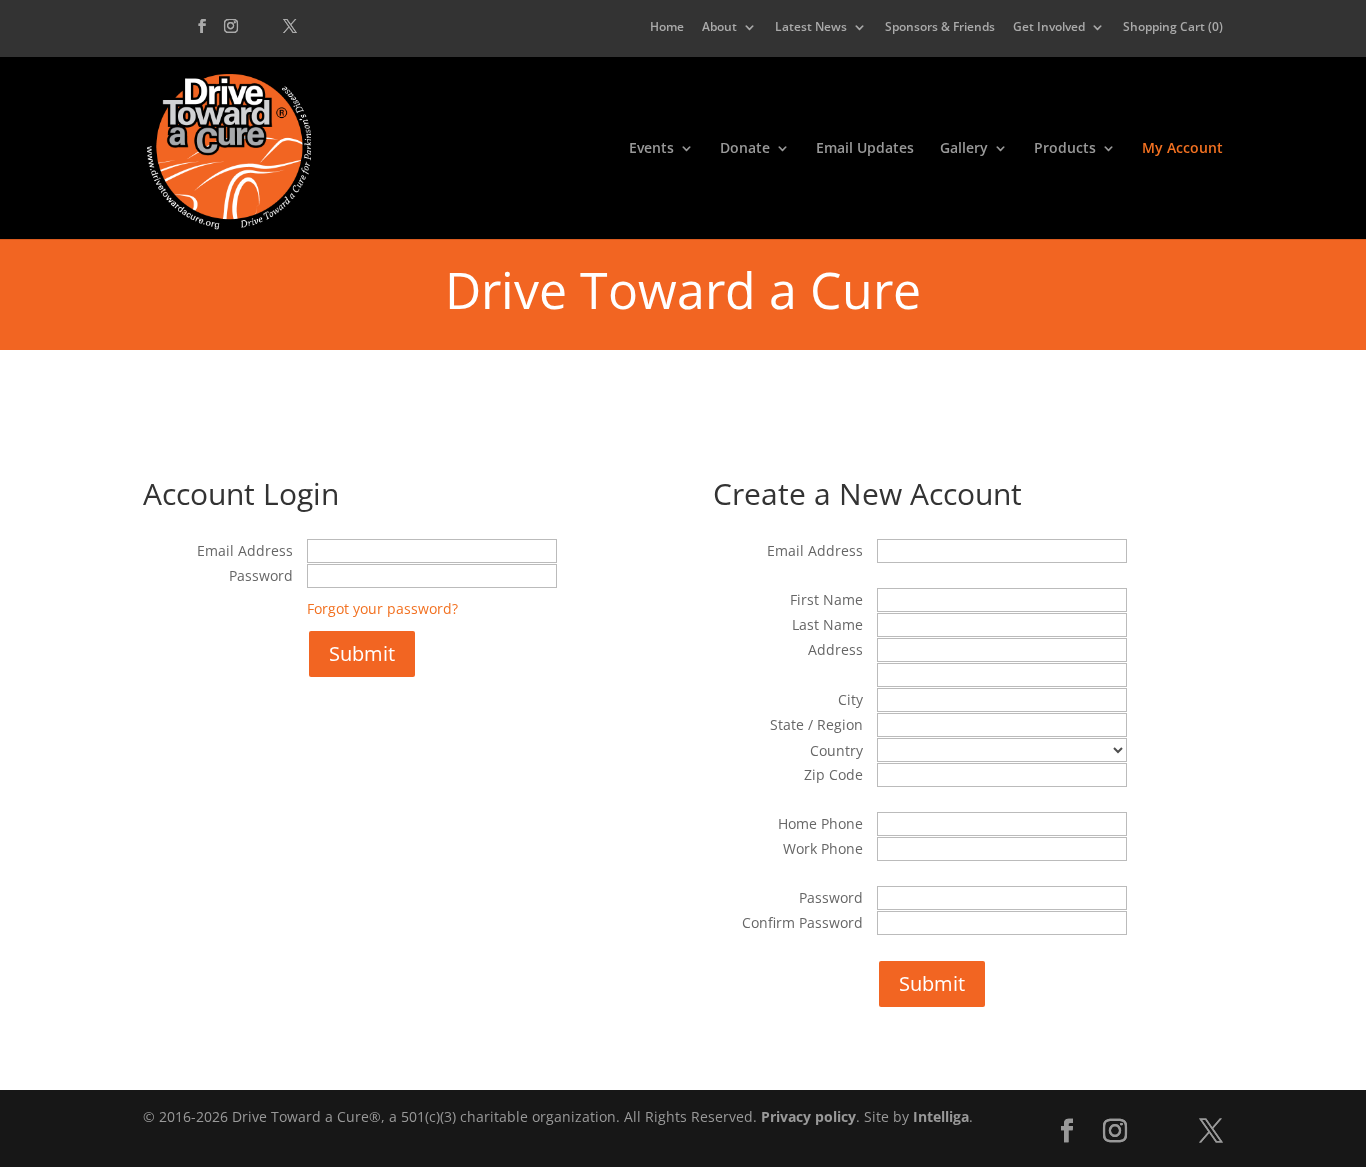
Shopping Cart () (1173, 28)
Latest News (811, 28)
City (850, 699)
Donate (745, 149)
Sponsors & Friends (940, 28)
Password (261, 575)
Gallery (964, 149)
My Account (1182, 149)
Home (667, 28)
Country (836, 750)
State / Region (816, 724)
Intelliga (941, 1116)
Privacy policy (808, 1116)
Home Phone (820, 823)
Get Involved (1049, 28)
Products (1065, 149)
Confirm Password (802, 922)
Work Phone (823, 848)
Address (835, 649)
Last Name (827, 624)
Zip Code (833, 774)
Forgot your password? (382, 608)
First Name (826, 599)
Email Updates (865, 149)
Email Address (245, 550)
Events (651, 149)
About (719, 28)
